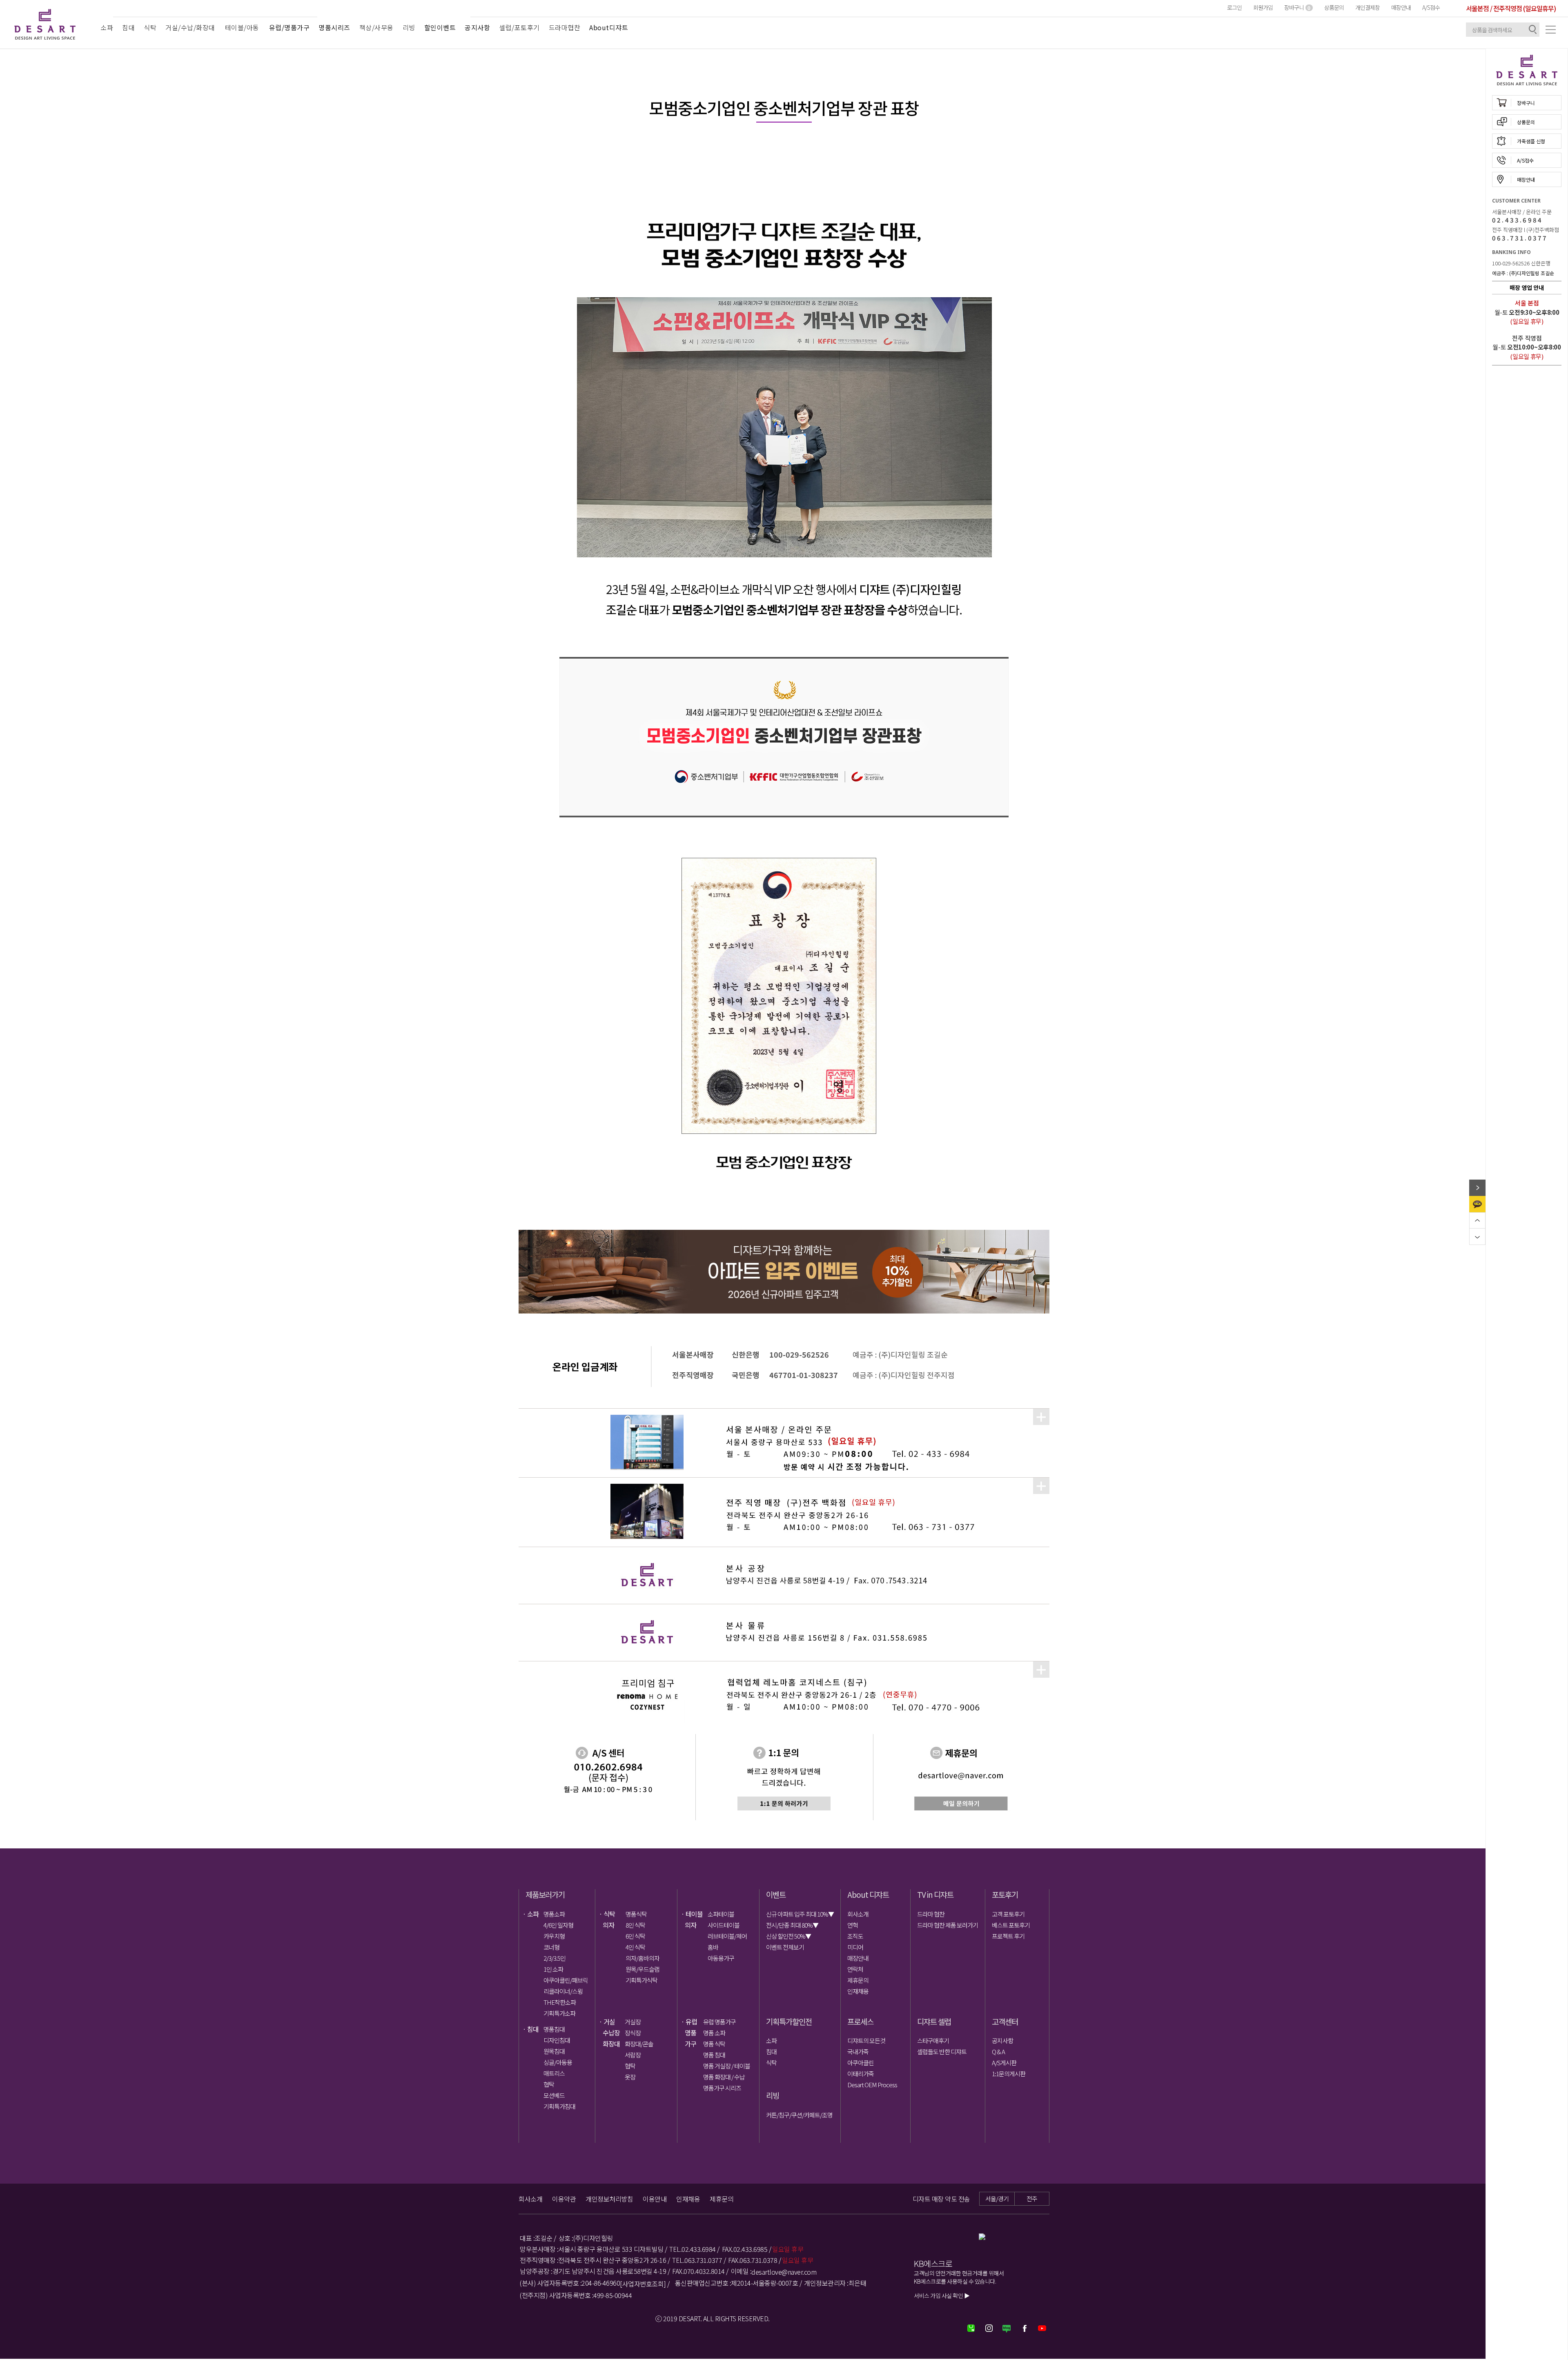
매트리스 (554, 2073)
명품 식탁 (714, 2044)
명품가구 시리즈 (722, 2088)
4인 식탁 (635, 1947)
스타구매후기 (933, 2041)
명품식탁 (636, 1914)
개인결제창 (1368, 7)
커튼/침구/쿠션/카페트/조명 (799, 2115)
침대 (128, 27)
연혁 (853, 1925)
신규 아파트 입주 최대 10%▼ (800, 1914)
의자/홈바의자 (643, 1958)
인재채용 (858, 1991)
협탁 (549, 2084)
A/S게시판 (1004, 2063)
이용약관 (564, 2199)
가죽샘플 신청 (1531, 141)
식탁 (150, 27)
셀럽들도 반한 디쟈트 (942, 2052)
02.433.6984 (1517, 220)
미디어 (855, 1947)
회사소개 (858, 1914)
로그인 (1234, 7)
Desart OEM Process (872, 2085)
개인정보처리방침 (609, 2199)
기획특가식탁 (641, 1980)
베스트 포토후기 (1011, 1925)
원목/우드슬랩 (643, 1969)
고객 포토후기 (1008, 1914)
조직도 (855, 1936)
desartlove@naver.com (784, 2272)
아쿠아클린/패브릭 (566, 1980)
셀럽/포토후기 (519, 27)
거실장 (633, 2022)
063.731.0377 (1520, 238)
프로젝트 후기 (1008, 1936)
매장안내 (1401, 7)
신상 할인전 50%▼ (788, 1936)
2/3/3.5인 (555, 1958)
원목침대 (554, 2051)
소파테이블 (721, 1914)
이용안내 (655, 2199)
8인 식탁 (635, 1925)
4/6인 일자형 (558, 1925)
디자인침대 (557, 2040)
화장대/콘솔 (639, 2044)
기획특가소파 (559, 2013)
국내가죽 (858, 2052)
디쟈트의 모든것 (866, 2041)
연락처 (855, 1969)
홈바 (713, 1947)
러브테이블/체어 (727, 1936)
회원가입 (1263, 7)
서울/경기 (997, 2199)
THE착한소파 (560, 2002)
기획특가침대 (559, 2106)
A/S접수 (1431, 7)
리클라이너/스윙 (563, 1991)
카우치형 (554, 1936)
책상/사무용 (376, 27)
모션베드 (554, 2095)
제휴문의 (858, 1980)
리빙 (409, 27)
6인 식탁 (635, 1936)
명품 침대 (714, 2055)
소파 (107, 27)
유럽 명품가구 (719, 2022)
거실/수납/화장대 (190, 27)
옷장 (630, 2077)
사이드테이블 (724, 1925)
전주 (1032, 2199)
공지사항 (1002, 2041)
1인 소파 (553, 1969)
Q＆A (998, 2052)
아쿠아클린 (861, 2063)
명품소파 (554, 1914)
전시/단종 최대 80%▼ (792, 1925)
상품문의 (1334, 7)
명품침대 (554, 2029)
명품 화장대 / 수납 (724, 2077)
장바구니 (1297, 7)
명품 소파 (714, 2033)
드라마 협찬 (931, 1914)
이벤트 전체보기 (785, 1947)
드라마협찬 (565, 27)
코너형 (551, 1947)
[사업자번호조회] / (645, 2284)
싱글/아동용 (558, 2062)
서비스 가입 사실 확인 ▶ (942, 2295)
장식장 (633, 2033)
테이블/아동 (242, 27)
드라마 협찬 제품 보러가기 (948, 1925)
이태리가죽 (861, 2074)
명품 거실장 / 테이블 (726, 2066)
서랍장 (633, 2055)
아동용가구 (721, 1958)
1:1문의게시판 (1009, 2074)
